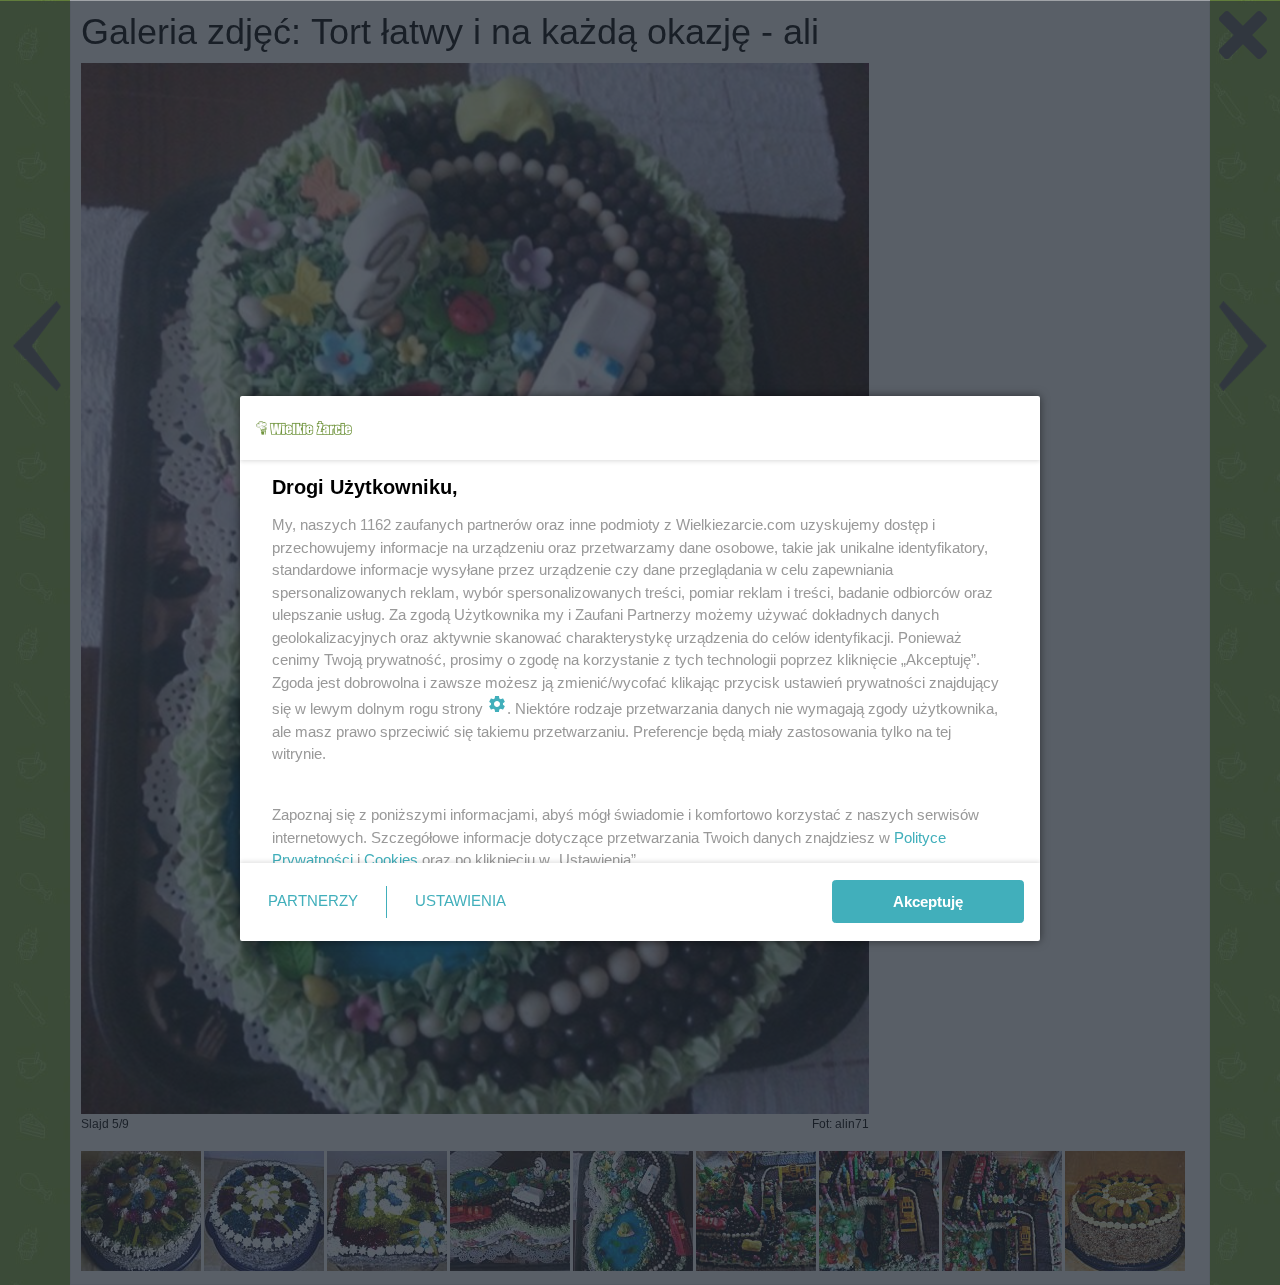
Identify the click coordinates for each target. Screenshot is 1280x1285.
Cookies (391, 859)
